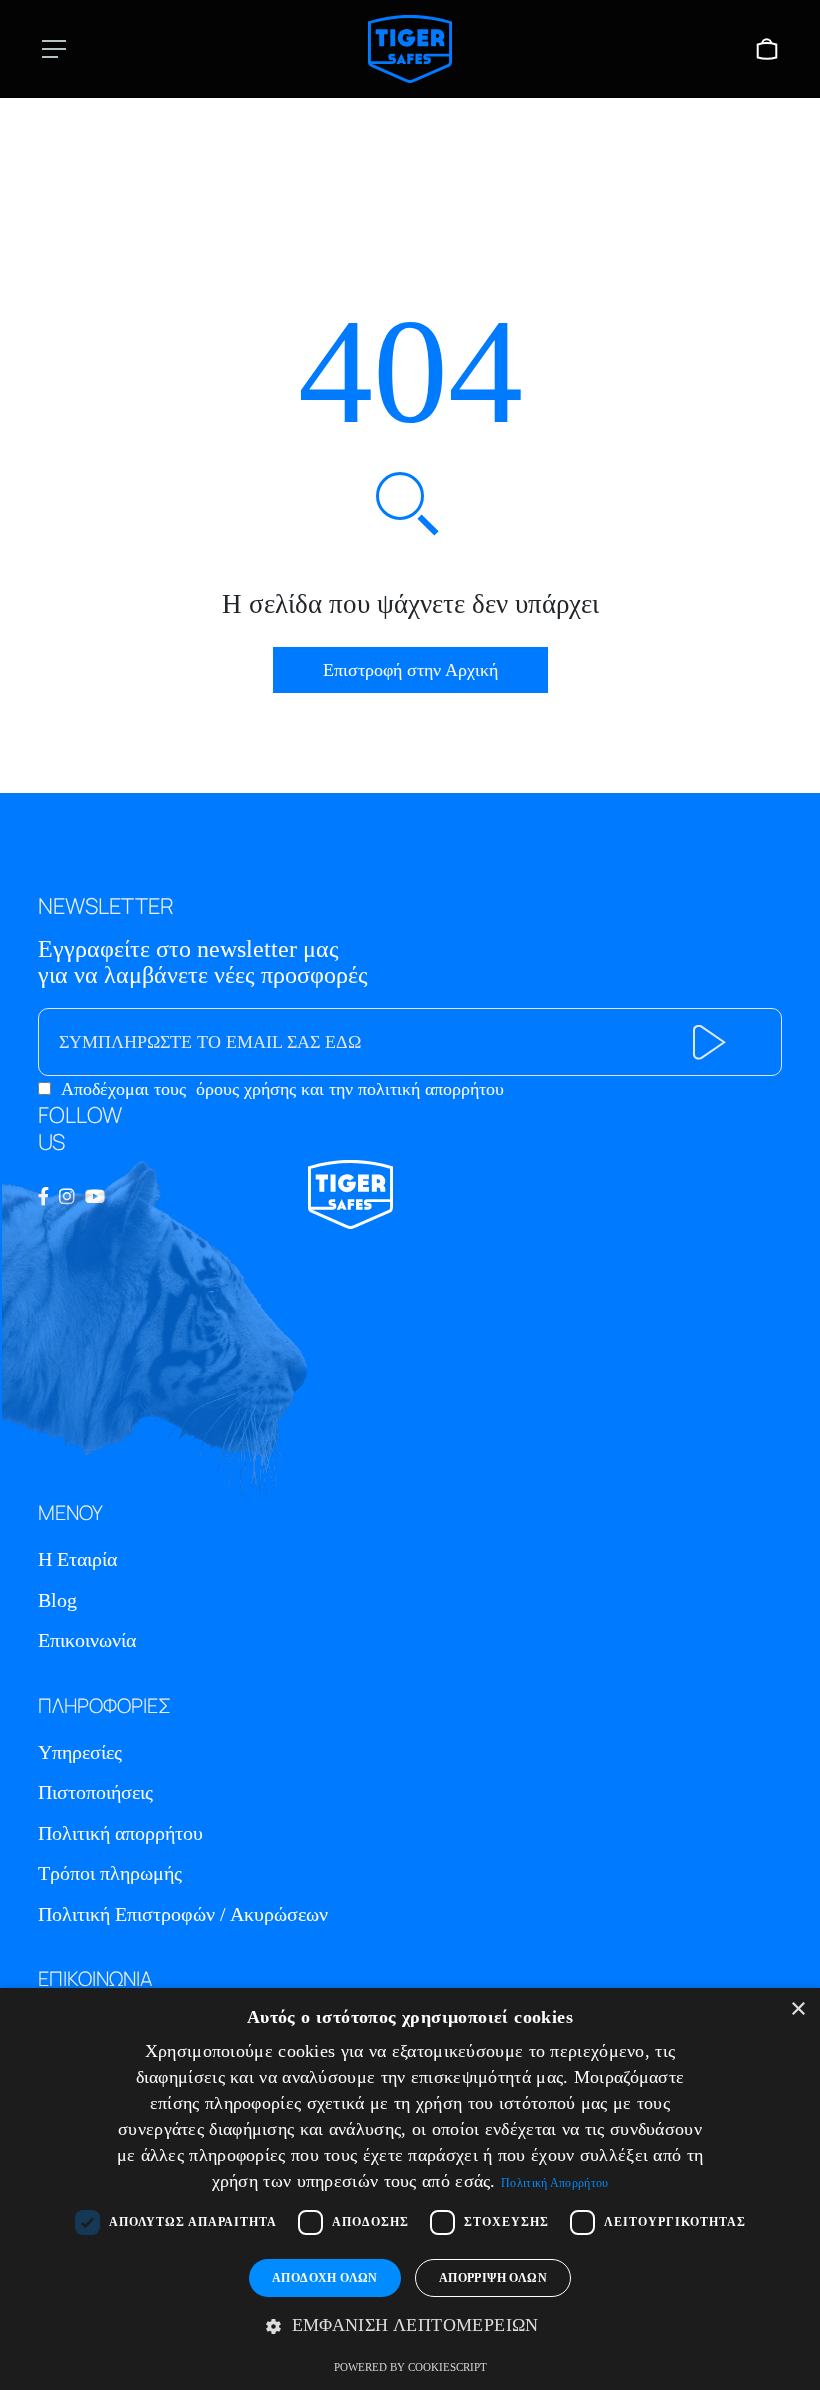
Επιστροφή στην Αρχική (410, 670)
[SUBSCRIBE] (709, 1042)
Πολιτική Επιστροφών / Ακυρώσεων (183, 1914)
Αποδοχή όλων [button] (325, 2278)
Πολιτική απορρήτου (120, 1833)
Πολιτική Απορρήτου (554, 2183)
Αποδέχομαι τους (282, 1089)
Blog (57, 1600)
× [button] (797, 2009)
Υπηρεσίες (80, 1752)
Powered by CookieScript (410, 2367)
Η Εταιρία (77, 1559)
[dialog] (410, 2189)
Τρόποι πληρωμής (110, 1873)
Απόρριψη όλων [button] (493, 2278)
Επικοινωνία (87, 1640)
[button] (410, 2326)
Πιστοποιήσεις (95, 1792)
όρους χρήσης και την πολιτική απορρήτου (350, 1089)
